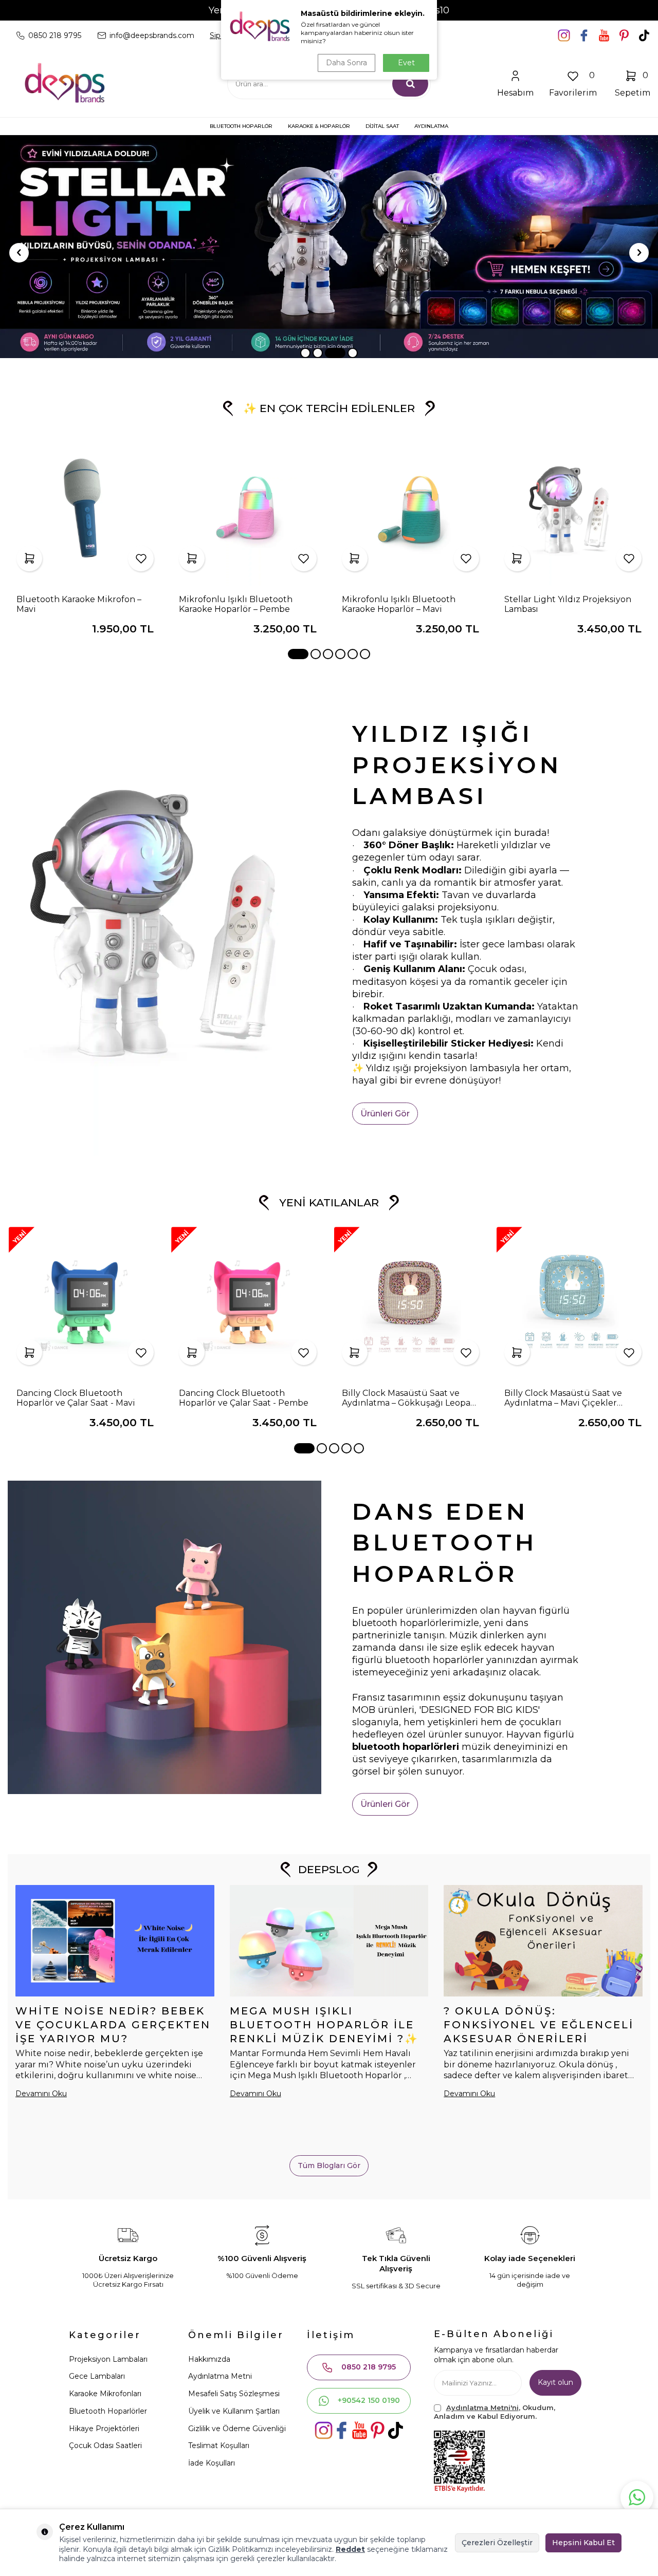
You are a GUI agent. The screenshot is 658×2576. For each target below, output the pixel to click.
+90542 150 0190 (369, 2400)
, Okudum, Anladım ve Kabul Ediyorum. (495, 2412)
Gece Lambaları (97, 2376)
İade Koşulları (212, 2463)
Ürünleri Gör (385, 1114)
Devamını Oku (41, 2094)
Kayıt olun (555, 2382)
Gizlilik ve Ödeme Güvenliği (237, 2429)
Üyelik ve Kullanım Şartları (234, 2411)
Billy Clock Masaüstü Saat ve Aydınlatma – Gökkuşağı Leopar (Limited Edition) (408, 1398)
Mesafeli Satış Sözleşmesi (234, 2394)
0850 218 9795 (369, 2367)
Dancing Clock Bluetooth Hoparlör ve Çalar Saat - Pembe (244, 1398)
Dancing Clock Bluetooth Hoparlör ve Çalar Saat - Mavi (76, 1398)
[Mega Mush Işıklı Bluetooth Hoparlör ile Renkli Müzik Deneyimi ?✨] (329, 1941)
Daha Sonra (346, 63)
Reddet (350, 2549)
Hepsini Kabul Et (583, 2543)
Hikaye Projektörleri (104, 2429)
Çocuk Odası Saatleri (105, 2446)
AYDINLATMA (431, 126)
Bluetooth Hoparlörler (108, 2411)
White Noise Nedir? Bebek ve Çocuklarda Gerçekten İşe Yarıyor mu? (113, 2025)
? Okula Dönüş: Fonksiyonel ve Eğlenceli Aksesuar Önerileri (539, 2025)
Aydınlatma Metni (220, 2376)
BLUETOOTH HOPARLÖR (241, 126)
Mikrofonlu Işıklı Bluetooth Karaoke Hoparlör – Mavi (399, 604)
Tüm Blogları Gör (329, 2166)
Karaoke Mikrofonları (105, 2394)
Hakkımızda (209, 2359)
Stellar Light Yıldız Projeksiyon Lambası (568, 604)
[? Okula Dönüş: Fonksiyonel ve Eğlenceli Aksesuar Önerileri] (543, 1941)
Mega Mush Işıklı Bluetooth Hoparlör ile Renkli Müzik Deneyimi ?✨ (324, 2025)
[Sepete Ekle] (29, 558)
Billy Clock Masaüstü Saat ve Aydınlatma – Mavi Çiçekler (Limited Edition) (563, 1398)
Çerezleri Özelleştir (497, 2543)
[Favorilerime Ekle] (141, 558)
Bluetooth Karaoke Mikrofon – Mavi (79, 604)
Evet (406, 63)
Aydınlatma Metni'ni (482, 2407)
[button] (305, 353)
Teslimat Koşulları (219, 2446)
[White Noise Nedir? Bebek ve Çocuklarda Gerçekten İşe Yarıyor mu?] (115, 1941)
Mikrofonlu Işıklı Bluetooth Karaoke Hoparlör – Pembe (236, 604)
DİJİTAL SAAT (382, 126)
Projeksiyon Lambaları (108, 2359)
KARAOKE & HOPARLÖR (319, 126)
